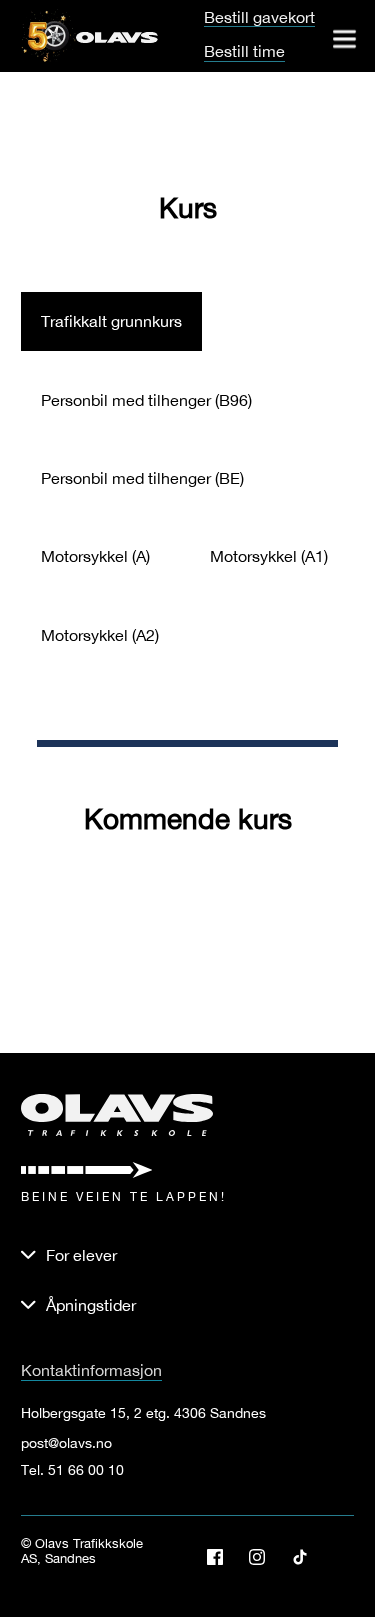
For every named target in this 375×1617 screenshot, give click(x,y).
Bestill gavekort (259, 17)
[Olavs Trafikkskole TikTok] (307, 1557)
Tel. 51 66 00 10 (72, 1470)
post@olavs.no (66, 1443)
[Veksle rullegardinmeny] (344, 38)
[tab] (111, 321)
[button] (188, 1305)
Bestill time (244, 51)
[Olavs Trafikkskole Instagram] (264, 1557)
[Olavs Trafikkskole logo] (117, 36)
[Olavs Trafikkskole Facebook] (222, 1557)
